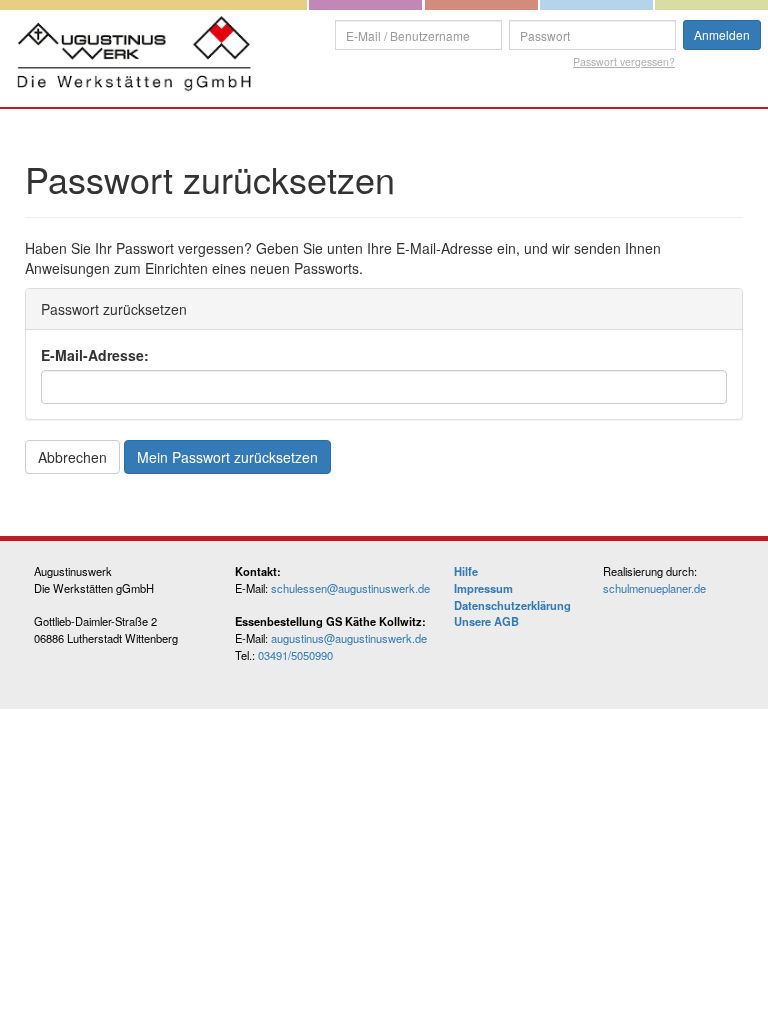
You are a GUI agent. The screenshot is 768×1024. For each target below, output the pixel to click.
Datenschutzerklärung (512, 605)
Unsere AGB (486, 621)
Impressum (483, 588)
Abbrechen (72, 457)
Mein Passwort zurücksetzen (227, 457)
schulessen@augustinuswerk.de (350, 588)
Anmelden (722, 34)
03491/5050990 (295, 655)
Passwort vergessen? (624, 61)
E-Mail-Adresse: (95, 355)
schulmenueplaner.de (654, 588)
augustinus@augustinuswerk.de (349, 638)
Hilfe (466, 571)
